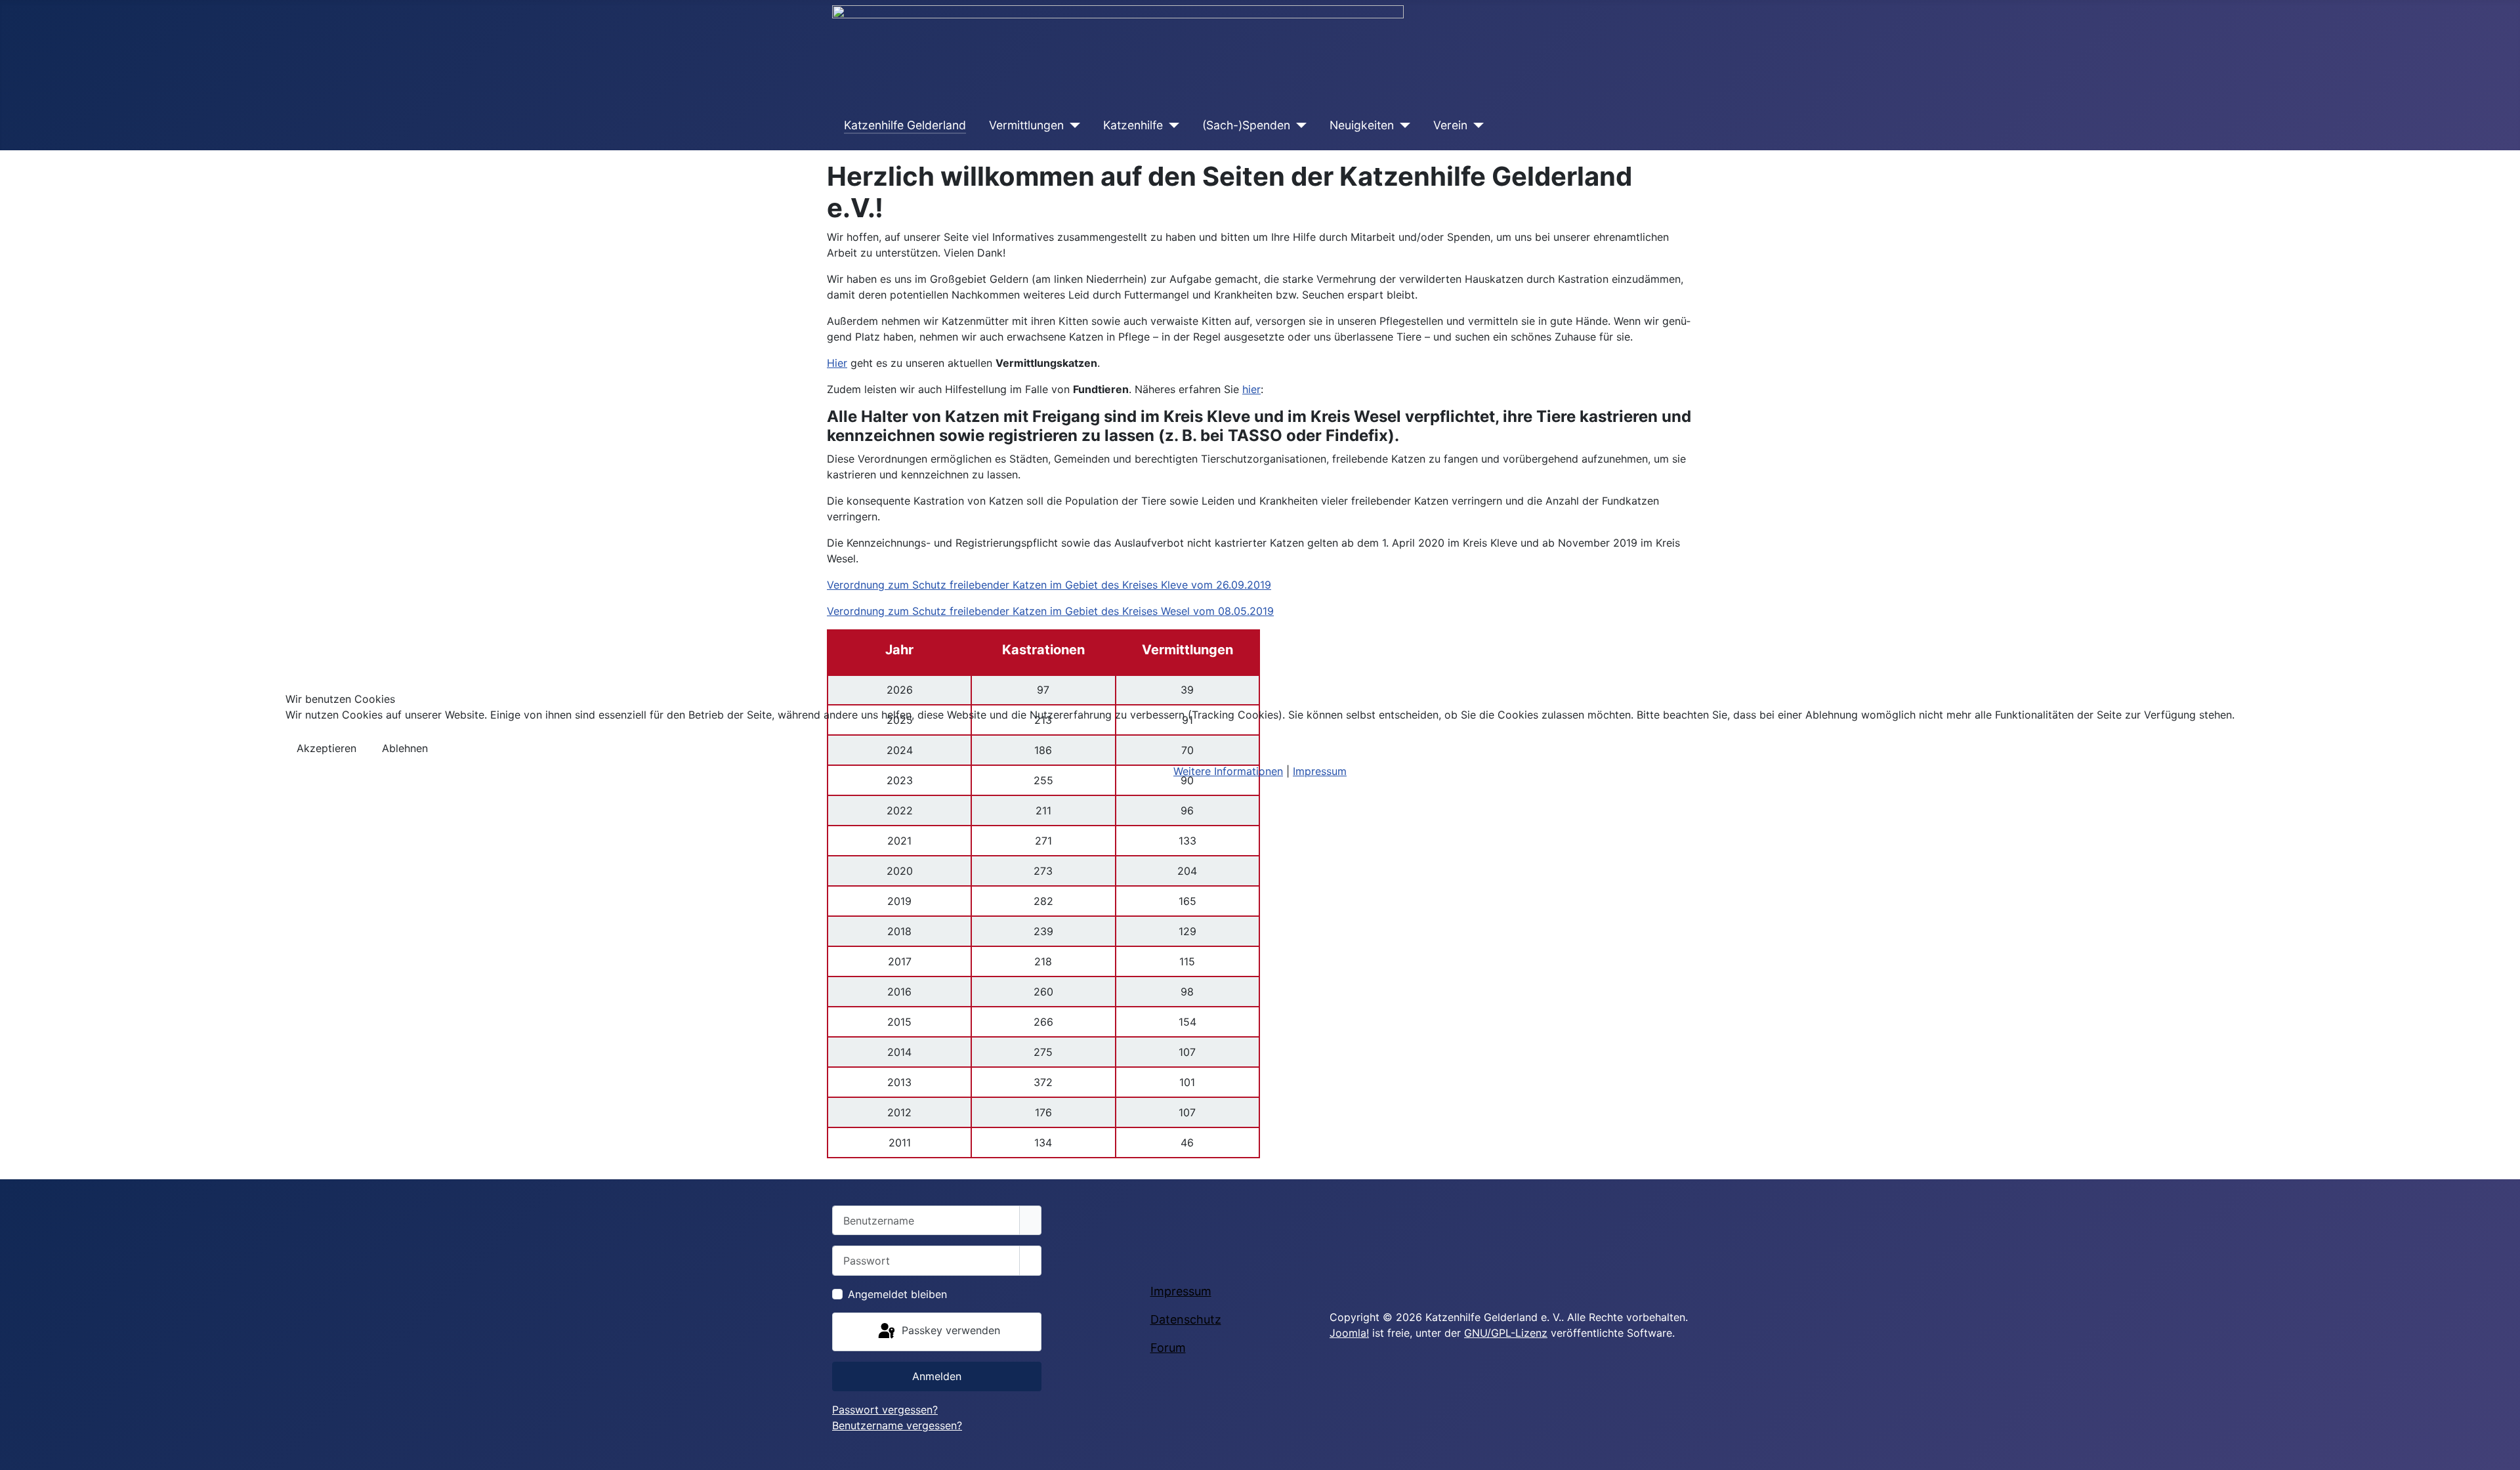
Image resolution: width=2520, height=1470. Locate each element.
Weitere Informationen (1228, 771)
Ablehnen (405, 748)
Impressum (1320, 771)
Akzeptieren (326, 748)
